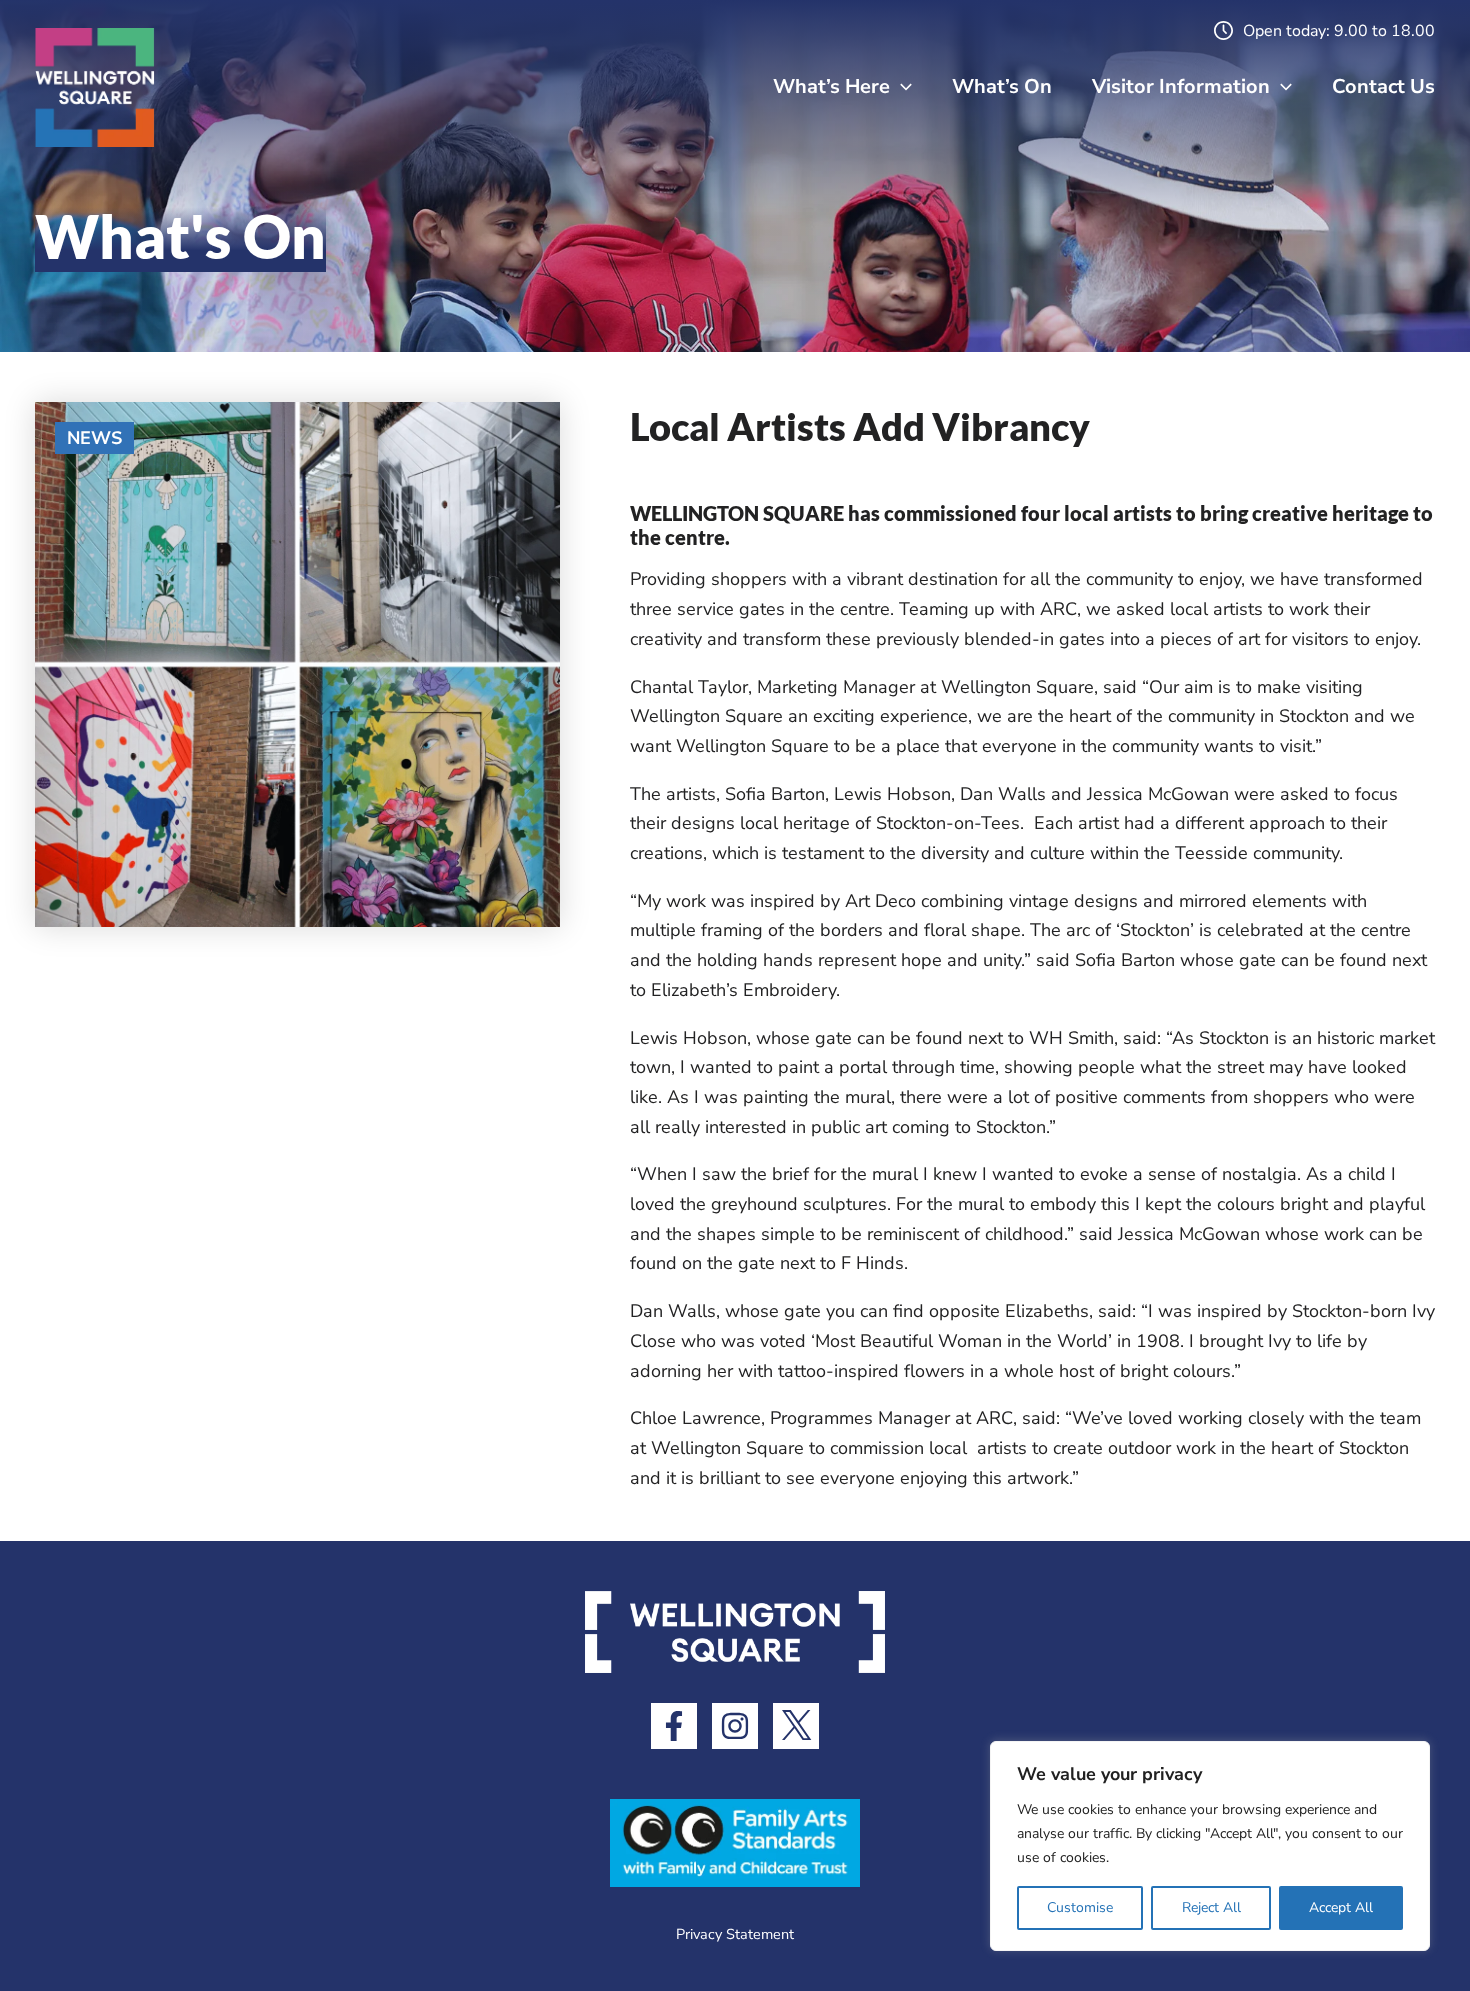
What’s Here (831, 86)
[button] (901, 87)
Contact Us (1383, 86)
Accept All (1341, 1907)
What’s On (1002, 86)
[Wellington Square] (95, 86)
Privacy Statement (735, 1934)
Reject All (1211, 1907)
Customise (1080, 1907)
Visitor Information (1181, 86)
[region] (1210, 1846)
